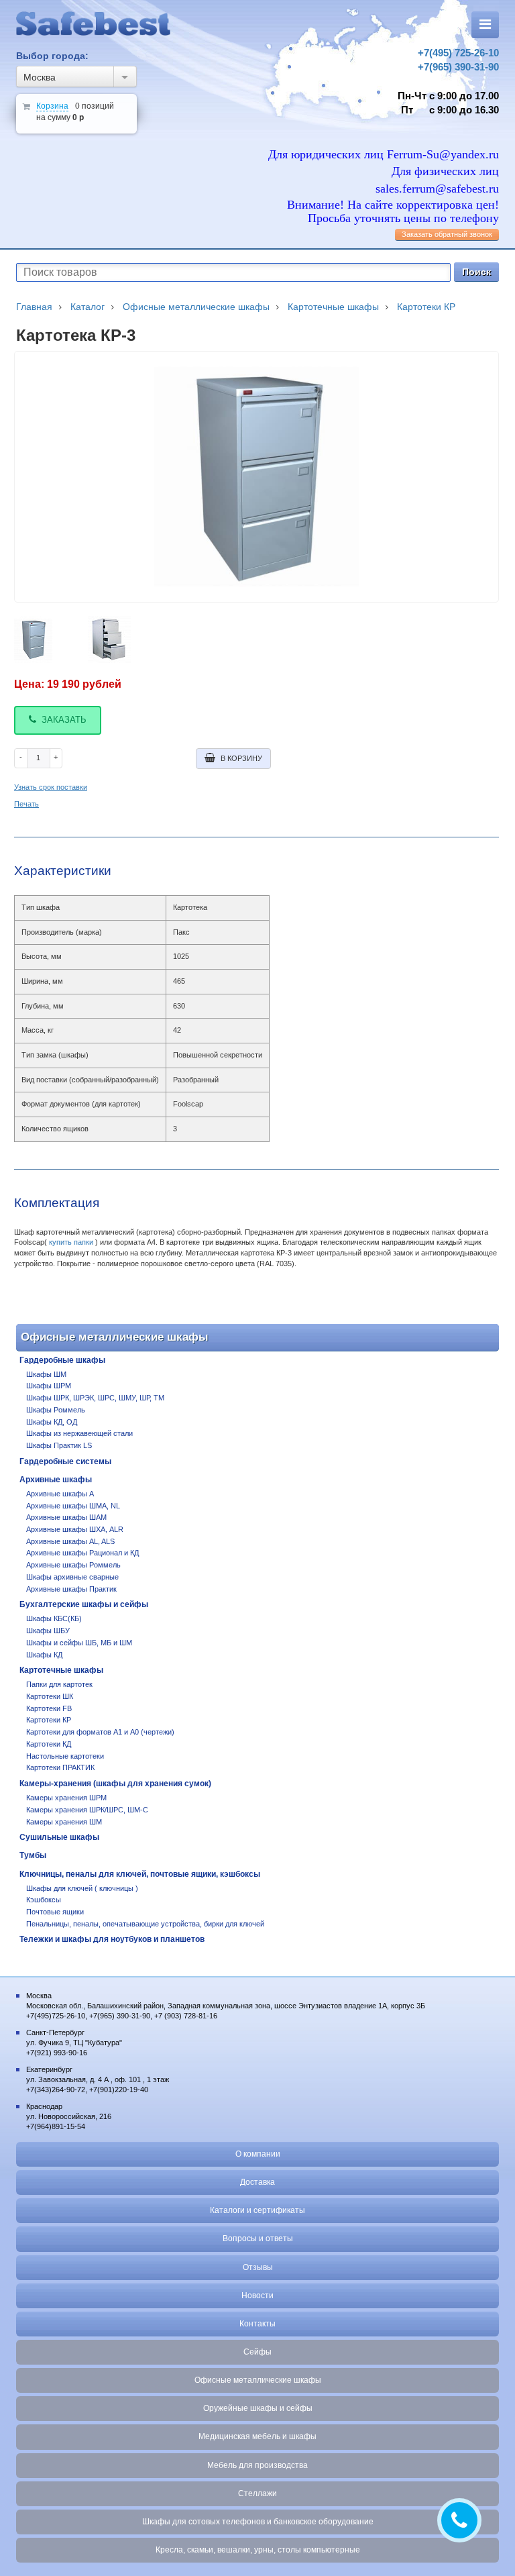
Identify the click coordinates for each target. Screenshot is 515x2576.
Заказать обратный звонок (447, 234)
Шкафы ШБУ (48, 1631)
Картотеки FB (49, 1708)
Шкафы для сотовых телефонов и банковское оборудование (258, 2522)
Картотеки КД (49, 1744)
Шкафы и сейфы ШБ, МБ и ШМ (79, 1643)
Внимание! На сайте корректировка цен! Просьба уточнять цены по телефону (393, 212)
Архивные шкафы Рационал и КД (82, 1553)
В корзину (241, 758)
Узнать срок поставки (51, 787)
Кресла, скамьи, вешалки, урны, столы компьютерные (258, 2550)
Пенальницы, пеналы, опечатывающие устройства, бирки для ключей (145, 1924)
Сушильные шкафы (59, 1837)
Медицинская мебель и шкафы (257, 2436)
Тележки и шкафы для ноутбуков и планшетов (112, 1939)
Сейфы (257, 2352)
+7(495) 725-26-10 (458, 53)
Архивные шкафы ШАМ (66, 1517)
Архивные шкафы (56, 1480)
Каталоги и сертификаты (257, 2210)
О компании (258, 2154)
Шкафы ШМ (46, 1374)
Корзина (52, 106)
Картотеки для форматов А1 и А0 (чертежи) (100, 1732)
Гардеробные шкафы (62, 1360)
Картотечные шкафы (61, 1670)
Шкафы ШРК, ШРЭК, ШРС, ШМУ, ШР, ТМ (95, 1398)
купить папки (71, 1242)
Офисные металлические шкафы (258, 2380)
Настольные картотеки (65, 1756)
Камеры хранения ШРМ (66, 1798)
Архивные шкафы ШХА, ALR (75, 1529)
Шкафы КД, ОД (52, 1422)
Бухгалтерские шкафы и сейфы (84, 1604)
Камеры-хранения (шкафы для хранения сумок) (115, 1784)
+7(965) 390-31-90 (458, 67)
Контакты (257, 2324)
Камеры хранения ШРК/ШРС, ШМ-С (87, 1810)
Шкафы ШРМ (49, 1386)
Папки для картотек (59, 1684)
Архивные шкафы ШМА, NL (73, 1506)
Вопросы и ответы (258, 2238)
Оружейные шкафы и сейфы (258, 2408)
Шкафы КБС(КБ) (54, 1618)
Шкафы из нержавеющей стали (79, 1433)
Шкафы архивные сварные (72, 1577)
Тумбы (33, 1855)
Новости (257, 2296)
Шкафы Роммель (56, 1410)
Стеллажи (257, 2493)
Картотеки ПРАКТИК (60, 1767)
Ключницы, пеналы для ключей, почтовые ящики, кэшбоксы (140, 1874)
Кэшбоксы (44, 1900)
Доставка (257, 2182)
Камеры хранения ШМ (64, 1822)
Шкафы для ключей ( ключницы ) (82, 1888)
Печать (26, 804)
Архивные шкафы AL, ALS (70, 1541)
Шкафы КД (44, 1655)
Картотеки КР (49, 1720)
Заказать (64, 720)
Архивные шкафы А (60, 1494)
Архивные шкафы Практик (71, 1589)
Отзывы (258, 2267)
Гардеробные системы (65, 1461)
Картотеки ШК (50, 1696)
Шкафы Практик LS (59, 1445)
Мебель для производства (257, 2465)
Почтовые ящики (55, 1912)
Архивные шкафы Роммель (73, 1565)
